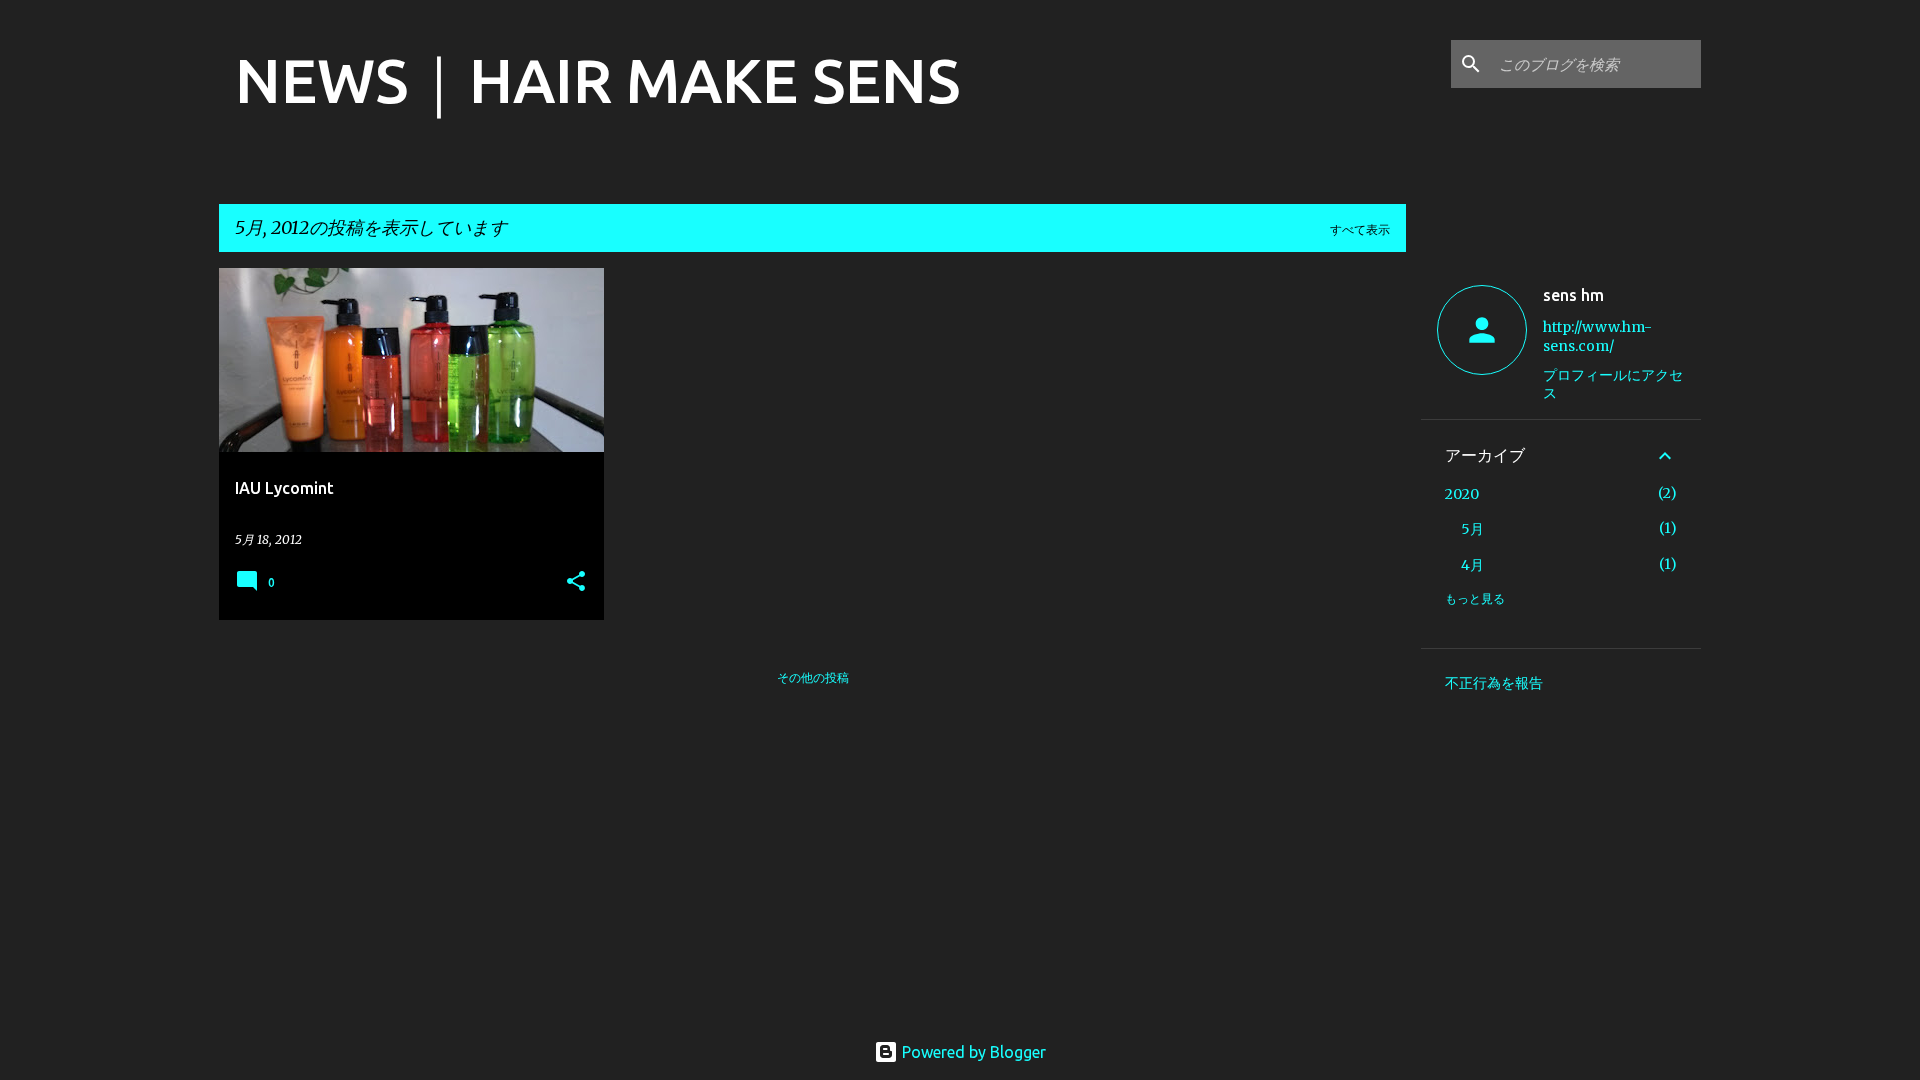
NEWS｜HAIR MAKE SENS (597, 80)
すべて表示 (1360, 229)
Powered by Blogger (972, 1052)
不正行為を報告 (1494, 683)
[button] (576, 582)
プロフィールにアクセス (1613, 384)
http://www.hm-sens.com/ (1597, 336)
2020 (1462, 494)
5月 (1472, 529)
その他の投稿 (813, 677)
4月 (1472, 565)
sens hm (1573, 295)
